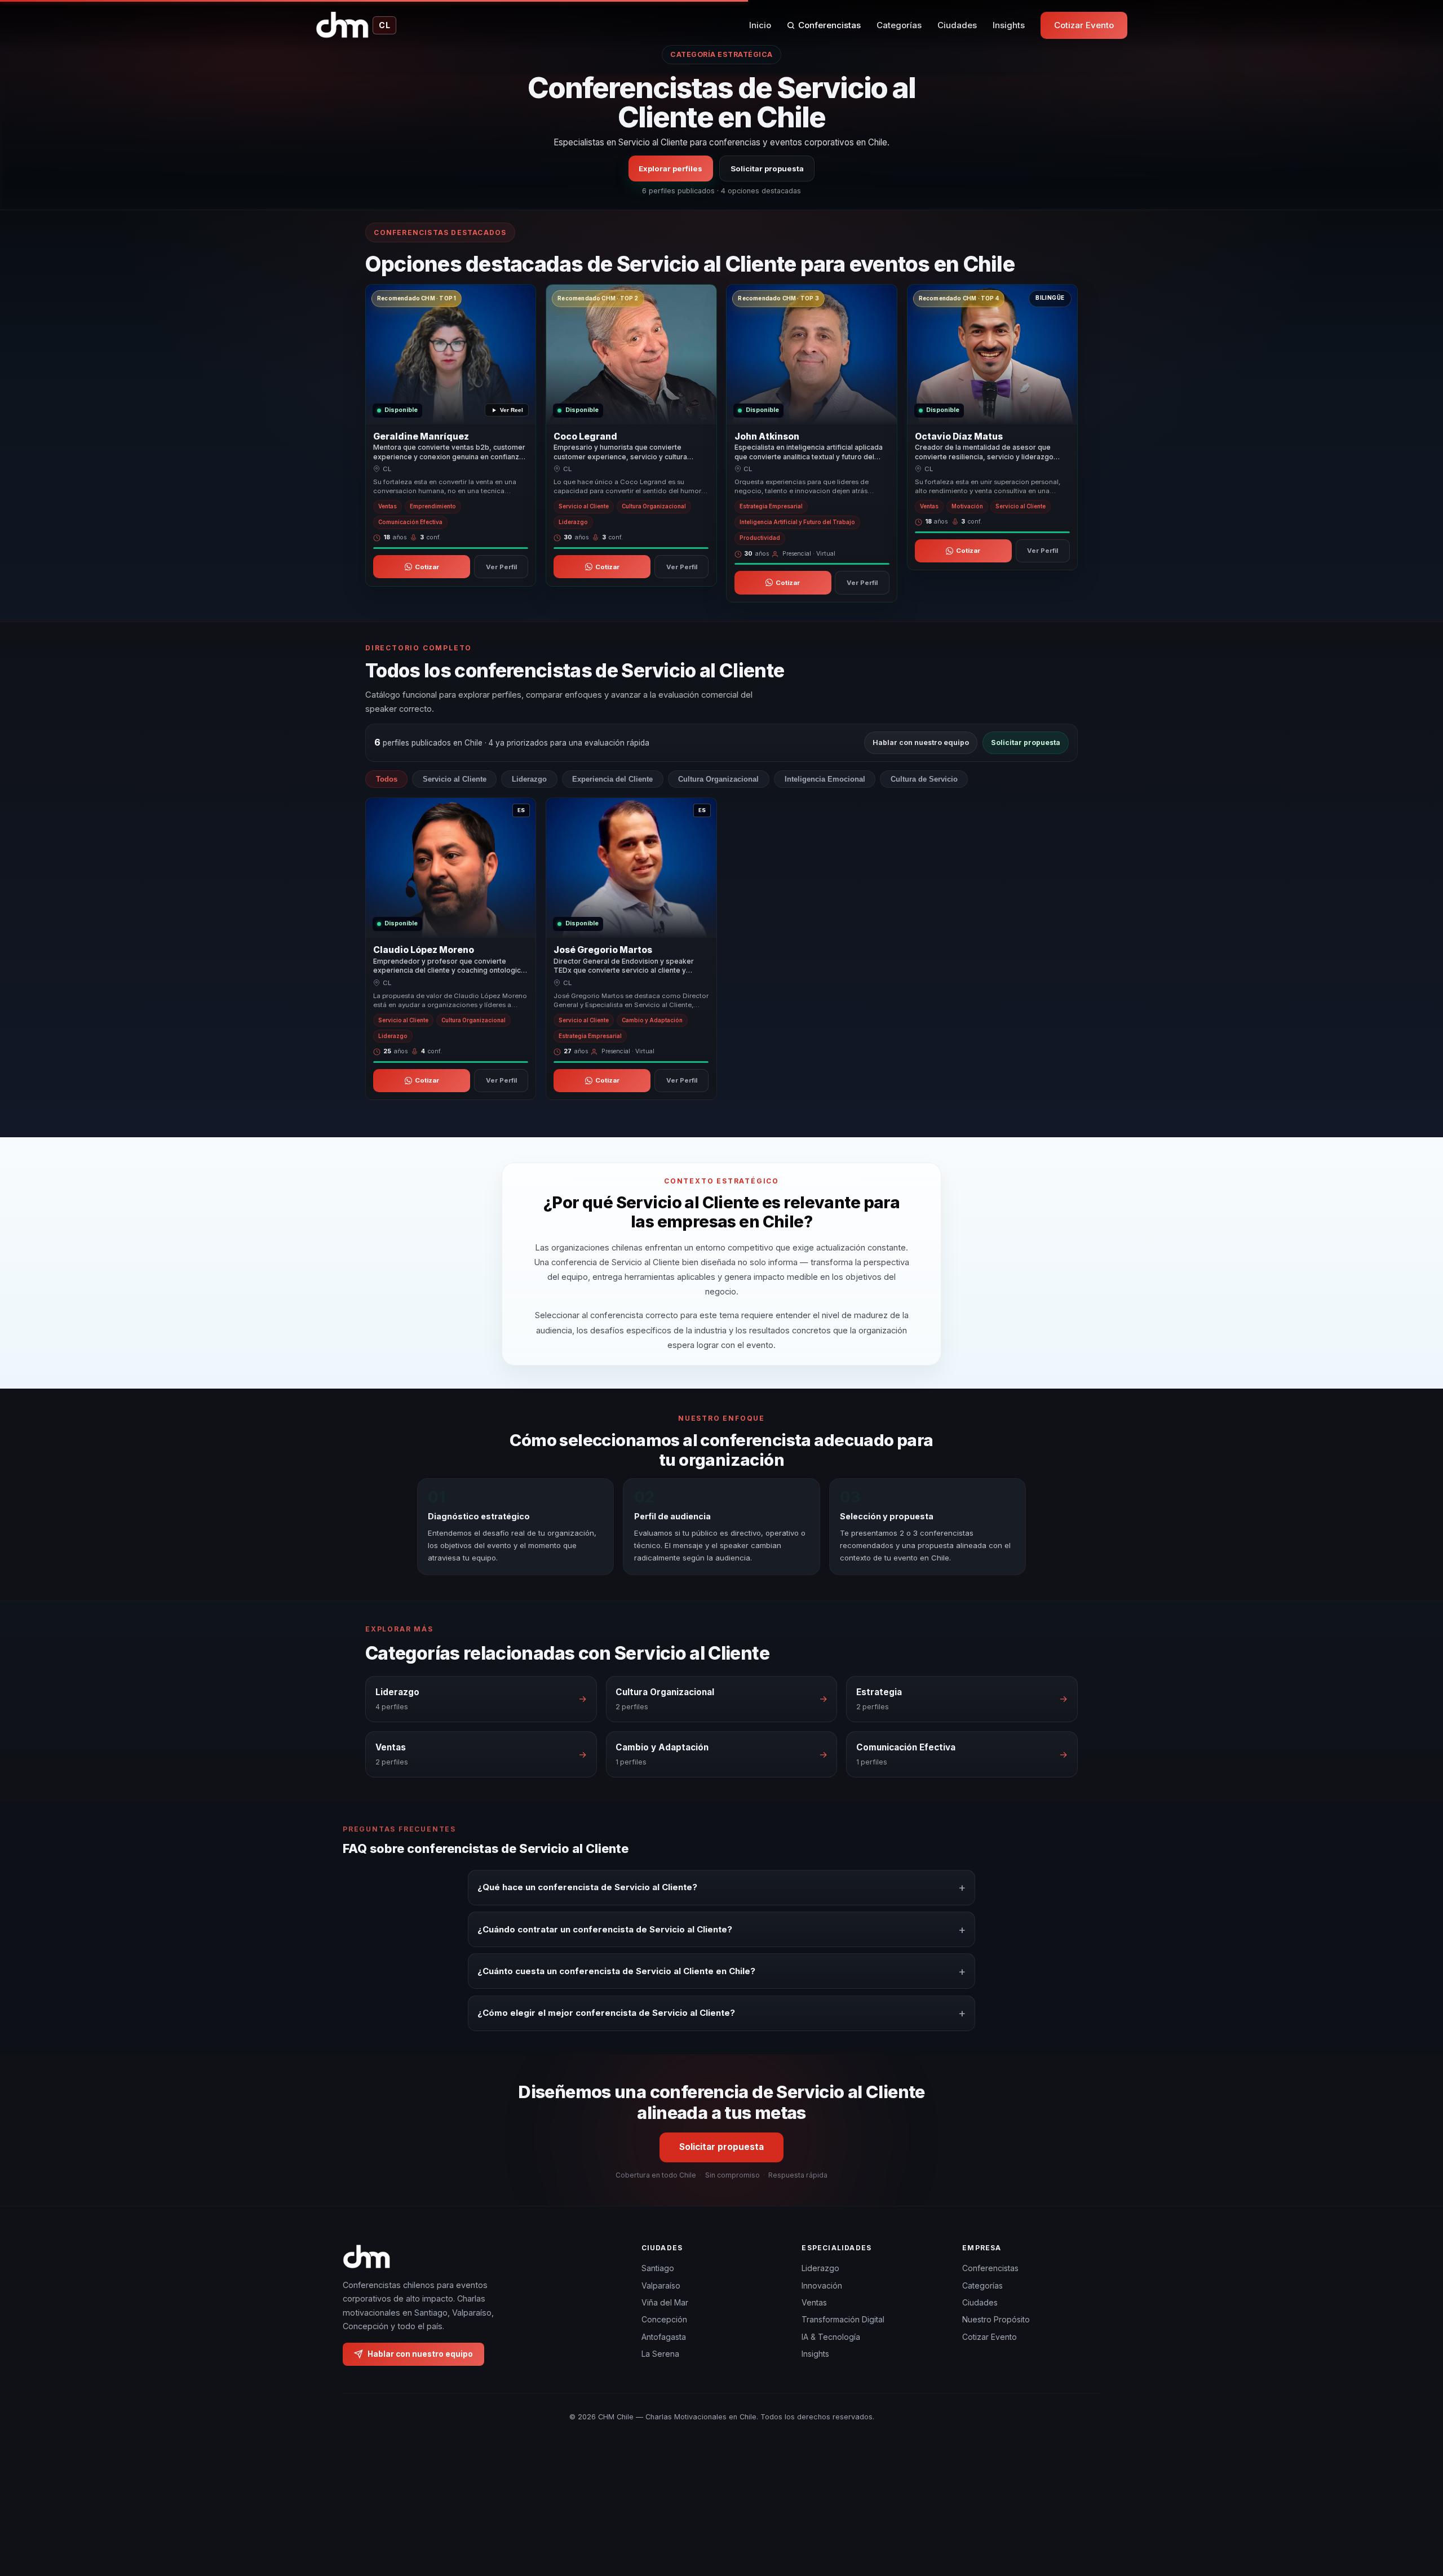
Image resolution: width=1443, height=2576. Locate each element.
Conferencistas (829, 25)
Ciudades (957, 25)
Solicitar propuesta (767, 168)
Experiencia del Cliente (612, 779)
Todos (387, 779)
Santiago (658, 2268)
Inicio (760, 25)
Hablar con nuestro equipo (921, 742)
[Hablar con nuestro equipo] (1414, 2510)
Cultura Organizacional (718, 779)
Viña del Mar (665, 2302)
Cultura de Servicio (924, 779)
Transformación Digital (843, 2319)
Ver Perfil (501, 567)
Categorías (899, 25)
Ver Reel (512, 411)
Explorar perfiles (670, 168)
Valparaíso (661, 2285)
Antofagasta (664, 2337)
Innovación (822, 2285)
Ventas (814, 2302)
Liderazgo (529, 779)
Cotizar (427, 567)
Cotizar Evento (1084, 25)
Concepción (664, 2319)
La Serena (660, 2354)
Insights (1009, 25)
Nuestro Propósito (996, 2319)
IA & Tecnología (831, 2337)
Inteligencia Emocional (825, 779)
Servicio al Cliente (455, 779)
